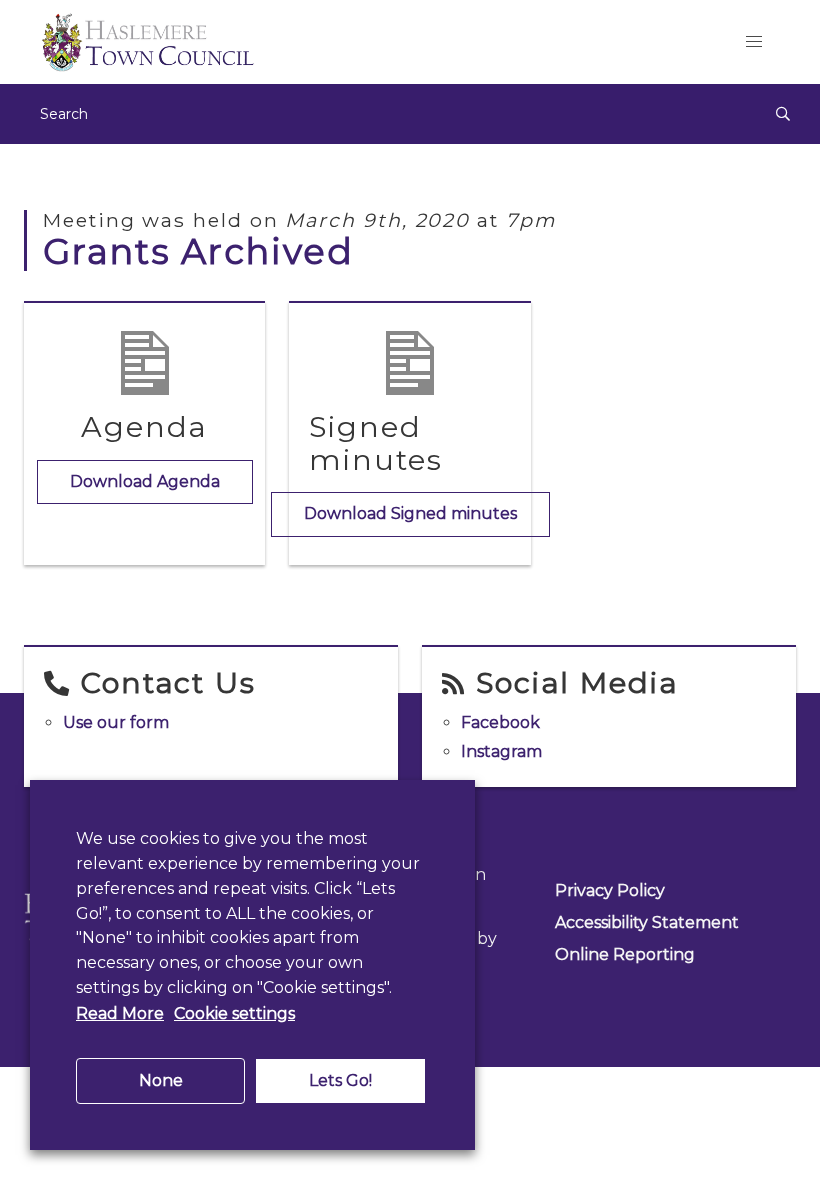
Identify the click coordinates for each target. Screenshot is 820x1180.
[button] (754, 42)
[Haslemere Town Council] (368, 42)
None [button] (161, 1080)
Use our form (116, 722)
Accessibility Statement (647, 922)
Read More (120, 1013)
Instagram (501, 751)
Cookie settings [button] (234, 1013)
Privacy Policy (610, 890)
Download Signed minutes (410, 513)
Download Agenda (145, 481)
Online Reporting (625, 954)
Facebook (500, 722)
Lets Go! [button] (340, 1080)
